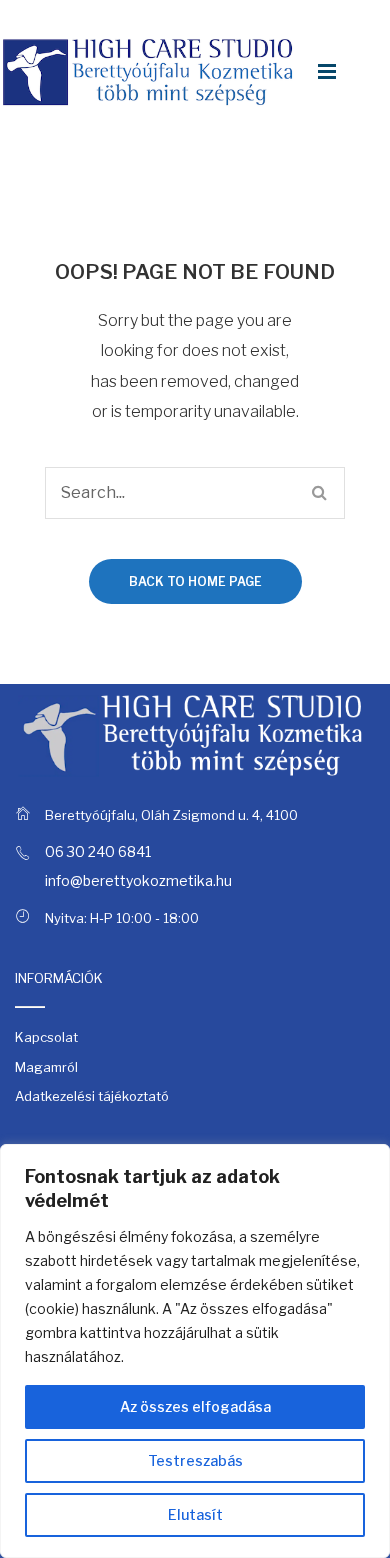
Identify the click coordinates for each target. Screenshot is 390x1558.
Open (327, 72)
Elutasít (195, 1514)
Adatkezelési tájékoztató (92, 1096)
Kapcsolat (46, 1037)
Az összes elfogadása (195, 1406)
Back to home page (195, 581)
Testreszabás (195, 1460)
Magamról (46, 1067)
